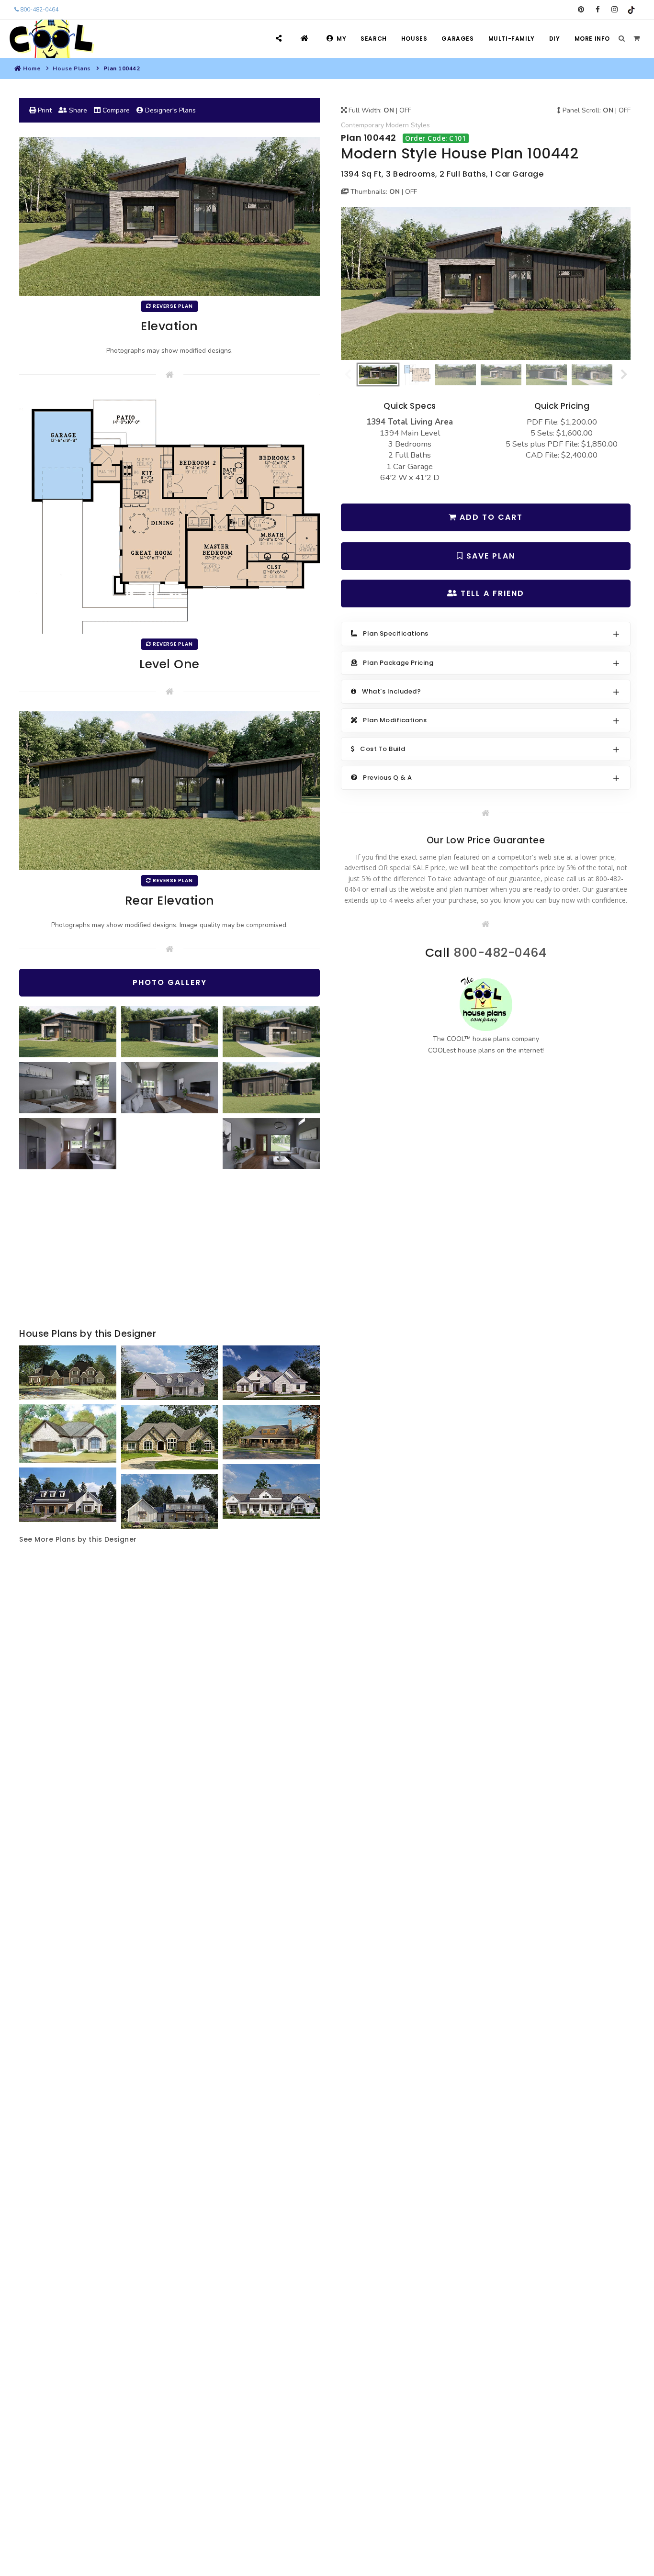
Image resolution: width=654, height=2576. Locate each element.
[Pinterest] (581, 10)
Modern (397, 125)
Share (77, 110)
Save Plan (489, 556)
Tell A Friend (491, 593)
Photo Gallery (170, 982)
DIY (555, 39)
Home (32, 68)
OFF (405, 110)
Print (44, 110)
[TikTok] (631, 10)
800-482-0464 (39, 10)
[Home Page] (306, 39)
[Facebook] (598, 10)
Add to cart (490, 517)
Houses (414, 39)
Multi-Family (512, 39)
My (341, 39)
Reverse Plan (172, 306)
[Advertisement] (169, 1250)
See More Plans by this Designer (78, 1539)
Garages (457, 39)
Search (374, 39)
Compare (115, 110)
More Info (592, 39)
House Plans (72, 68)
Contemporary (362, 125)
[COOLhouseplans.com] (51, 39)
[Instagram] (615, 10)
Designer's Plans (169, 110)
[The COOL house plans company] (486, 1004)
